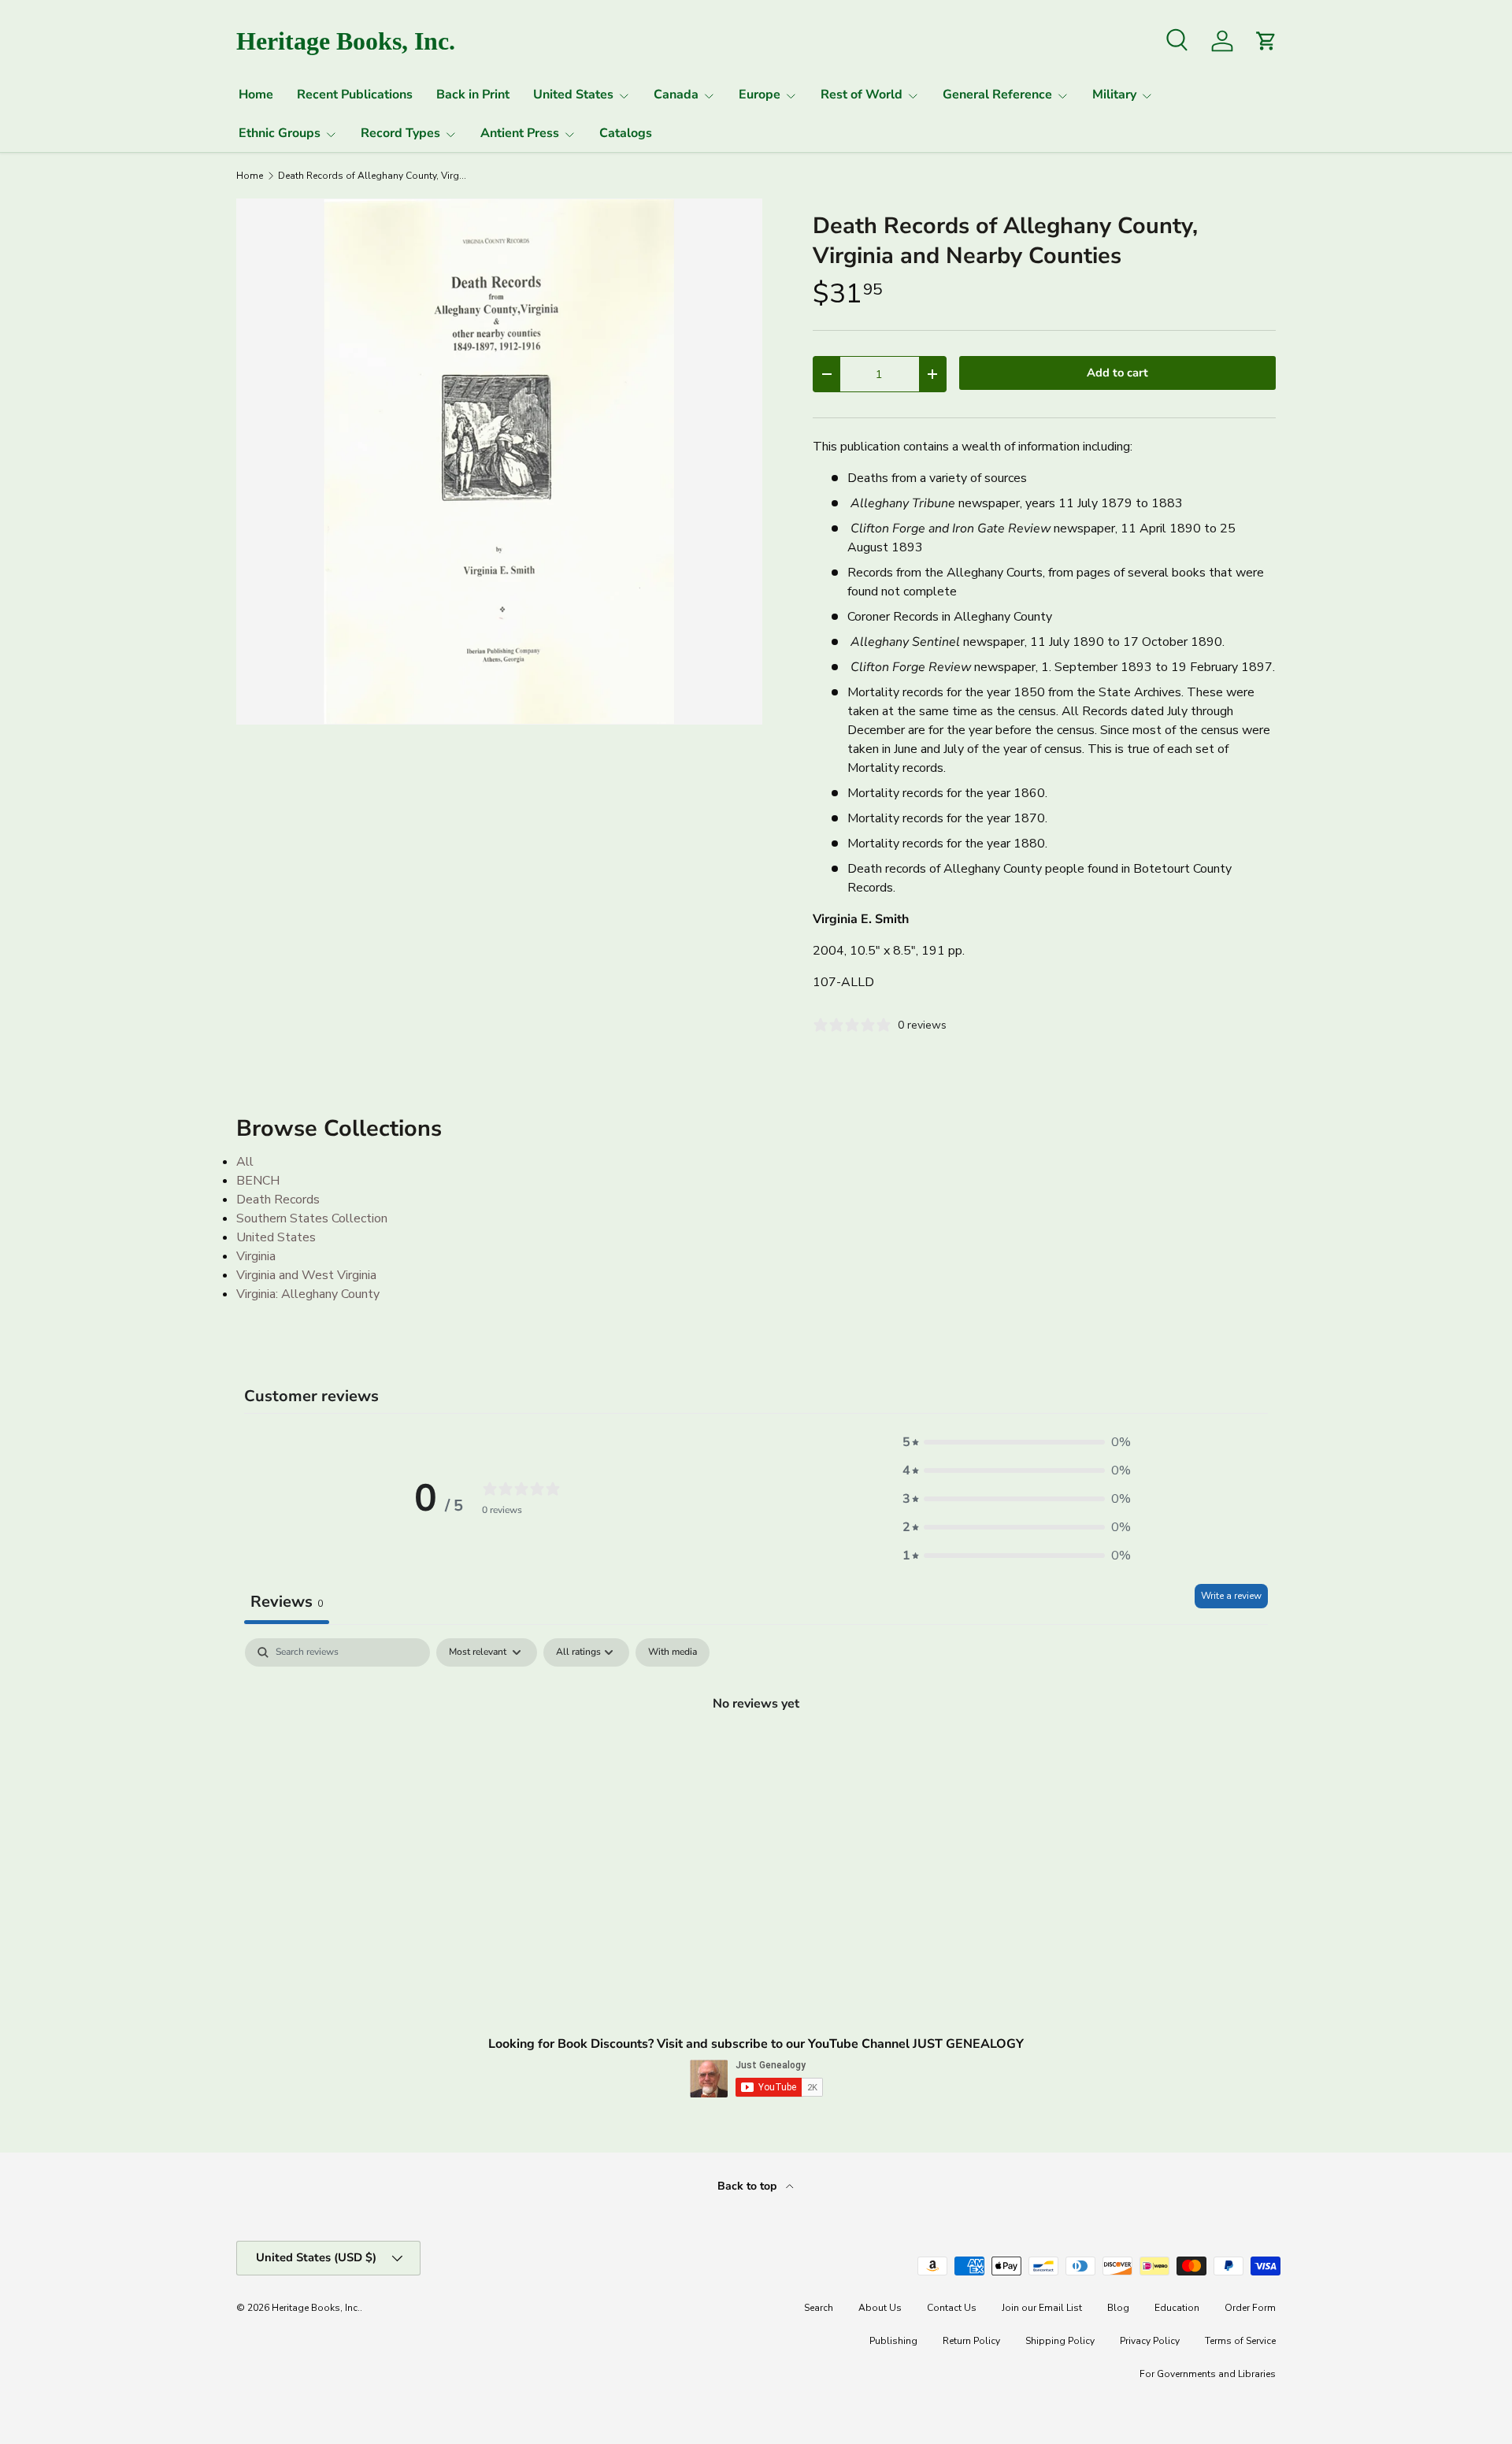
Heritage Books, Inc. (316, 2308)
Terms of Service (1240, 2341)
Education (1177, 2308)
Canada (676, 95)
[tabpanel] (756, 1756)
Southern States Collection (312, 1218)
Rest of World (862, 95)
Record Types (400, 133)
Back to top (749, 2186)
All (245, 1162)
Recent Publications (355, 95)
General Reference (997, 95)
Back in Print (473, 95)
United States (573, 95)
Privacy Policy (1150, 2341)
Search (819, 2308)
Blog (1118, 2308)
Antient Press (520, 133)
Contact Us (952, 2308)
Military (1114, 95)
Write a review (1231, 1596)
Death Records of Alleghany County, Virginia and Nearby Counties (372, 176)
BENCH (258, 1181)
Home (256, 95)
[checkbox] (673, 1652)
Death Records (278, 1200)
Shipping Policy (1060, 2341)
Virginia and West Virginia (306, 1275)
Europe (760, 95)
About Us (880, 2308)
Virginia (256, 1256)
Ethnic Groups (280, 133)
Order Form (1250, 2308)
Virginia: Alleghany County (308, 1294)
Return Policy (971, 2341)
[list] (499, 462)
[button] (1017, 1442)
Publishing (893, 2341)
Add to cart (1117, 373)
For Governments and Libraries (1208, 2374)
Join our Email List (1042, 2308)
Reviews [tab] (287, 1602)
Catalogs (626, 133)
